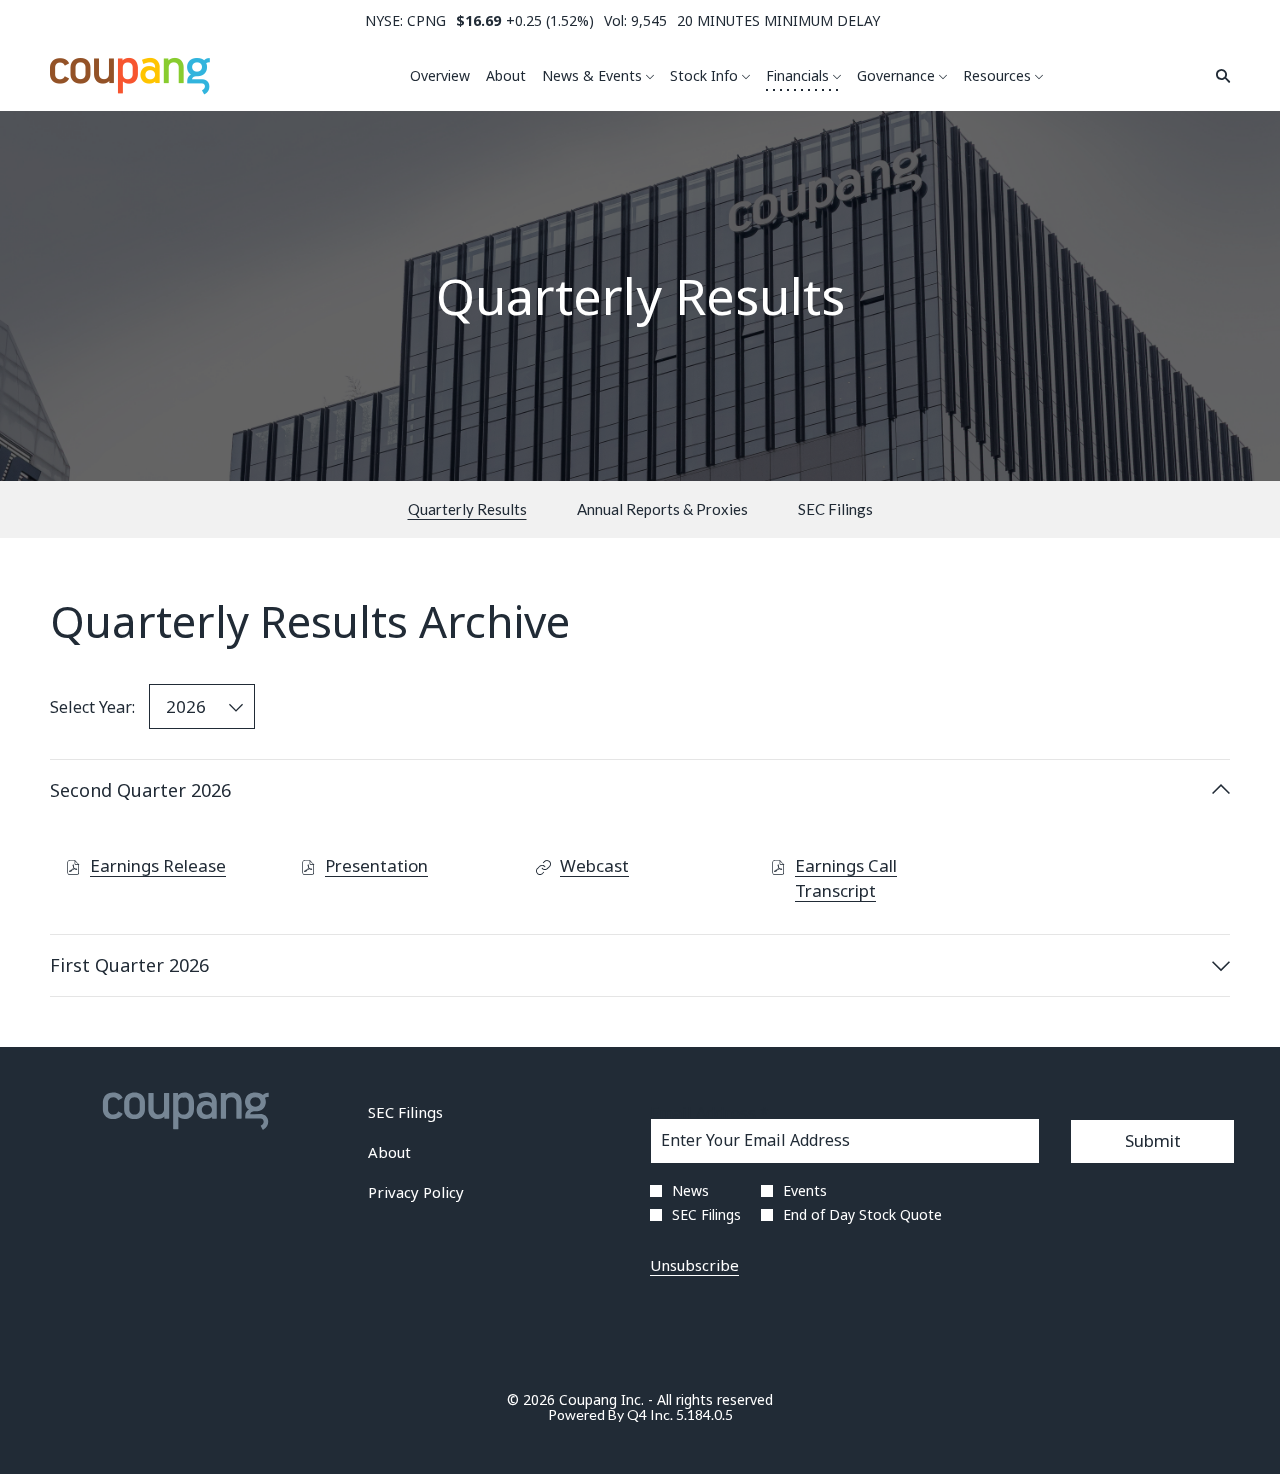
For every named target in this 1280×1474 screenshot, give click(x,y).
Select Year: (92, 707)
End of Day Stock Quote (862, 1215)
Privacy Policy (443, 1194)
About (416, 1154)
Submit (1153, 1140)
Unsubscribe (694, 1265)
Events (805, 1191)
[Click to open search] (1218, 76)
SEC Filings (432, 1114)
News (690, 1191)
